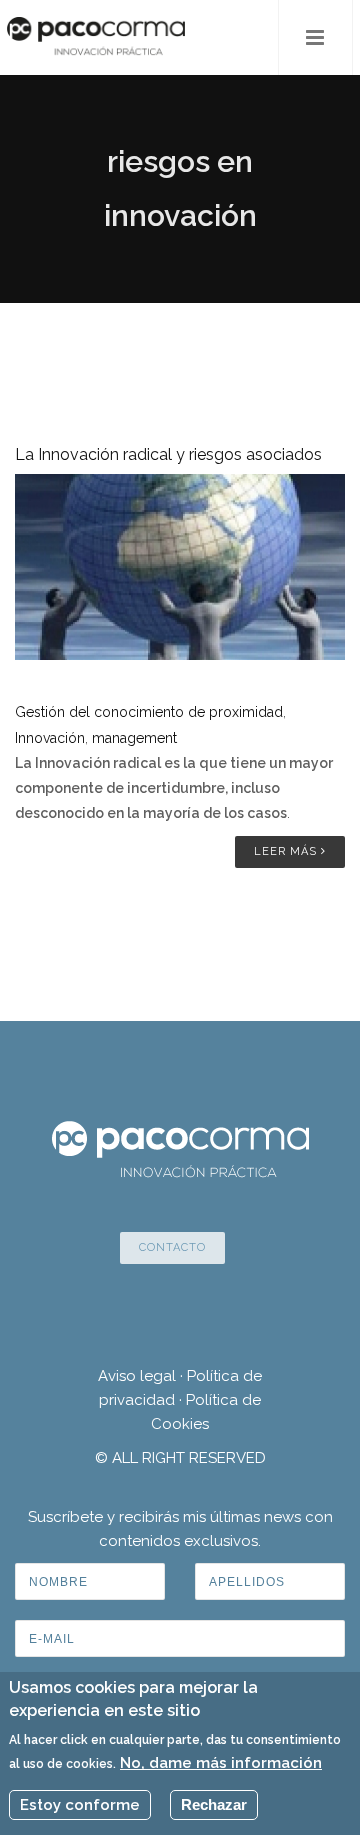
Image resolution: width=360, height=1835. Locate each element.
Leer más (287, 851)
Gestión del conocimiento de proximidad (149, 712)
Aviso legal (137, 1376)
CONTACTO (172, 1247)
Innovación (50, 738)
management (134, 738)
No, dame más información (221, 1763)
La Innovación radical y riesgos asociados (168, 454)
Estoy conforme (80, 1805)
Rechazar (214, 1804)
